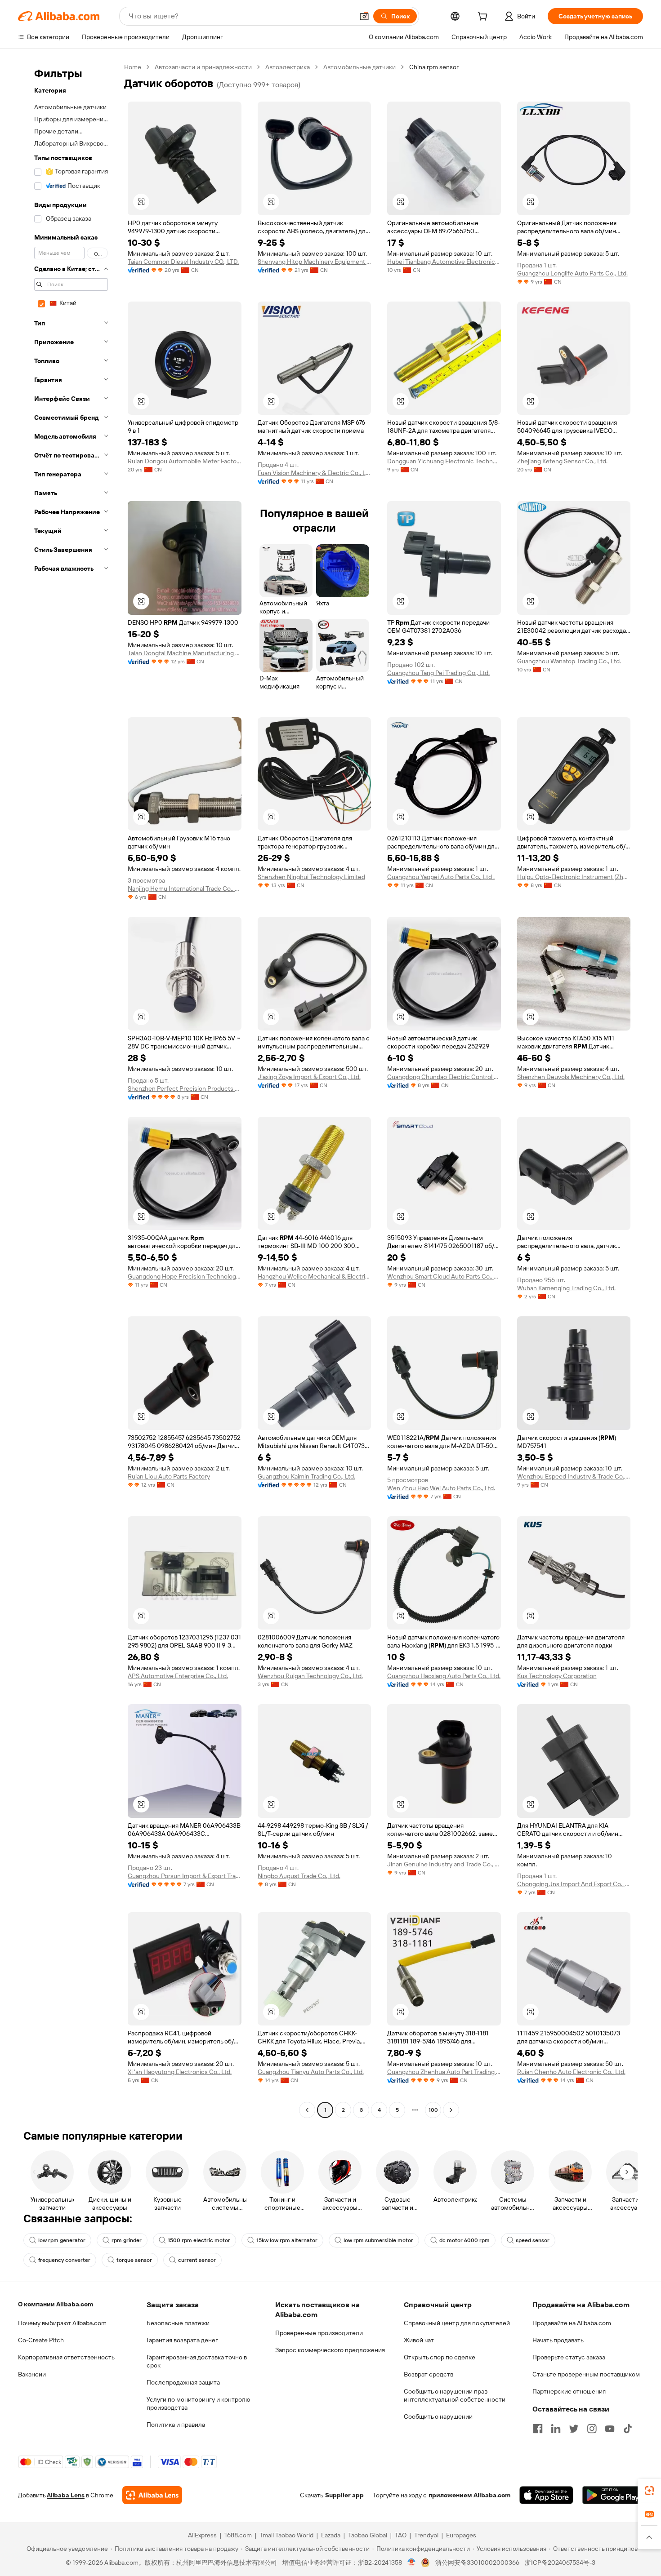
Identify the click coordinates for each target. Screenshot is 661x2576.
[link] (649, 2491)
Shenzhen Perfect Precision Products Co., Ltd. (185, 1088)
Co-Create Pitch (41, 2340)
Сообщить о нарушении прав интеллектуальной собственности (455, 2395)
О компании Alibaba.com (56, 2304)
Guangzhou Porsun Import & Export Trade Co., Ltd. (185, 1876)
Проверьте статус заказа (569, 2357)
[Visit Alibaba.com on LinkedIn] (556, 2429)
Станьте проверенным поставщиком (586, 2374)
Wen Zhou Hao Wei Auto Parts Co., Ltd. (441, 1488)
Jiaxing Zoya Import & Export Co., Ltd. (309, 1077)
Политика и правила (176, 2425)
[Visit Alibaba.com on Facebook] (538, 2429)
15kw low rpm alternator (287, 2240)
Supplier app (344, 2495)
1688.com (238, 2535)
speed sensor (533, 2240)
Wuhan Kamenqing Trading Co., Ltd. (566, 1288)
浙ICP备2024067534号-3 (560, 2563)
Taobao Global (368, 2535)
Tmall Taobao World (286, 2535)
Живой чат (419, 2340)
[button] (364, 16)
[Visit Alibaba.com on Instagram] (592, 2429)
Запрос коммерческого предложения (330, 2350)
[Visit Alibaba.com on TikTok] (628, 2429)
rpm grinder (127, 2240)
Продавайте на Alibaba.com (572, 2323)
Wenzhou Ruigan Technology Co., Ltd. (310, 1676)
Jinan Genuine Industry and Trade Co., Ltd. (444, 1864)
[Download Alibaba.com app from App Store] (546, 2495)
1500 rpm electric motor (199, 2240)
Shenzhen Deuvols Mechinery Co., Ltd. (571, 1077)
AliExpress (202, 2535)
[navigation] (68, 1090)
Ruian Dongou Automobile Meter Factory (185, 461)
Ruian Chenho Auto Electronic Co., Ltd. (571, 2072)
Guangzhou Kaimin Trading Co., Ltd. (306, 1476)
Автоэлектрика (288, 67)
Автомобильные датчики (360, 67)
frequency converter (64, 2260)
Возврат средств (429, 2374)
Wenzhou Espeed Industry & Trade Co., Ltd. (574, 1476)
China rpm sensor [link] (434, 67)
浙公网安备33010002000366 (477, 2563)
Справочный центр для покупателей (457, 2323)
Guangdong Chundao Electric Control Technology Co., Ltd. (444, 1077)
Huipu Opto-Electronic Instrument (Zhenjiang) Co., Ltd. (574, 877)
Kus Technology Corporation (557, 1676)
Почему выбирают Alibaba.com (62, 2323)
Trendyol (426, 2535)
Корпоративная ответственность (66, 2357)
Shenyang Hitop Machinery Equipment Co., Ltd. (315, 262)
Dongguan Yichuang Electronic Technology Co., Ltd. (444, 461)
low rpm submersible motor (378, 2240)
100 (433, 2110)
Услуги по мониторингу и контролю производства (198, 2403)
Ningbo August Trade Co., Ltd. (299, 1876)
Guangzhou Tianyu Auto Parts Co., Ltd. (311, 2072)
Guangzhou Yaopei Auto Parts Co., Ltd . (441, 877)
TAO (401, 2535)
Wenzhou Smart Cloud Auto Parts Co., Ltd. (444, 1276)
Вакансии (32, 2374)
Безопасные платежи (178, 2323)
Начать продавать (558, 2340)
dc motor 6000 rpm (464, 2240)
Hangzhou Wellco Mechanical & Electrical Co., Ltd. (315, 1276)
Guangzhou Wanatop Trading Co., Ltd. (569, 661)
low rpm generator (62, 2240)
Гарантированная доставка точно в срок (197, 2361)
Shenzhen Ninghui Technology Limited (311, 877)
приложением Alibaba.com (469, 2495)
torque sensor (134, 2260)
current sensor (197, 2260)
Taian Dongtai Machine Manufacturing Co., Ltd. (185, 653)
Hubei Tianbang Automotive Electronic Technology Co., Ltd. (444, 262)
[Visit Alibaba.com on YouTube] (610, 2429)
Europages (461, 2535)
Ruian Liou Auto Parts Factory (169, 1476)
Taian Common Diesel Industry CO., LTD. (183, 262)
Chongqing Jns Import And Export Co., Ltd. (574, 1884)
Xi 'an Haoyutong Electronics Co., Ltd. (180, 2072)
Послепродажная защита (183, 2382)
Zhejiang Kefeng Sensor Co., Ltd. (562, 461)
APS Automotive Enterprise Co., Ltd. (178, 1676)
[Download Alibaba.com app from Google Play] (613, 2495)
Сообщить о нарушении (438, 2416)
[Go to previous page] (307, 2110)
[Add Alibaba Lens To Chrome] (152, 2495)
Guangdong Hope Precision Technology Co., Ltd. (185, 1276)
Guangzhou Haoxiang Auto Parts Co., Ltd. (444, 1676)
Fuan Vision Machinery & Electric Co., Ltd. (315, 473)
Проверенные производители (319, 2333)
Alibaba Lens (66, 2495)
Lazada (331, 2535)
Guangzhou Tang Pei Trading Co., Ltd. (438, 673)
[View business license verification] (412, 2563)
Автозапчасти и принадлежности (203, 67)
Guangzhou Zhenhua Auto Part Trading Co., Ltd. (444, 2072)
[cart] (484, 18)
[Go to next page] (451, 2110)
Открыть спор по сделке (440, 2357)
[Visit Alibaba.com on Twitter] (574, 2429)
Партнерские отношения (569, 2391)
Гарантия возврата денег (182, 2340)
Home (133, 67)
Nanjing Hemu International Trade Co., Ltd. (185, 888)
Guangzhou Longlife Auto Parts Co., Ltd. (572, 273)
